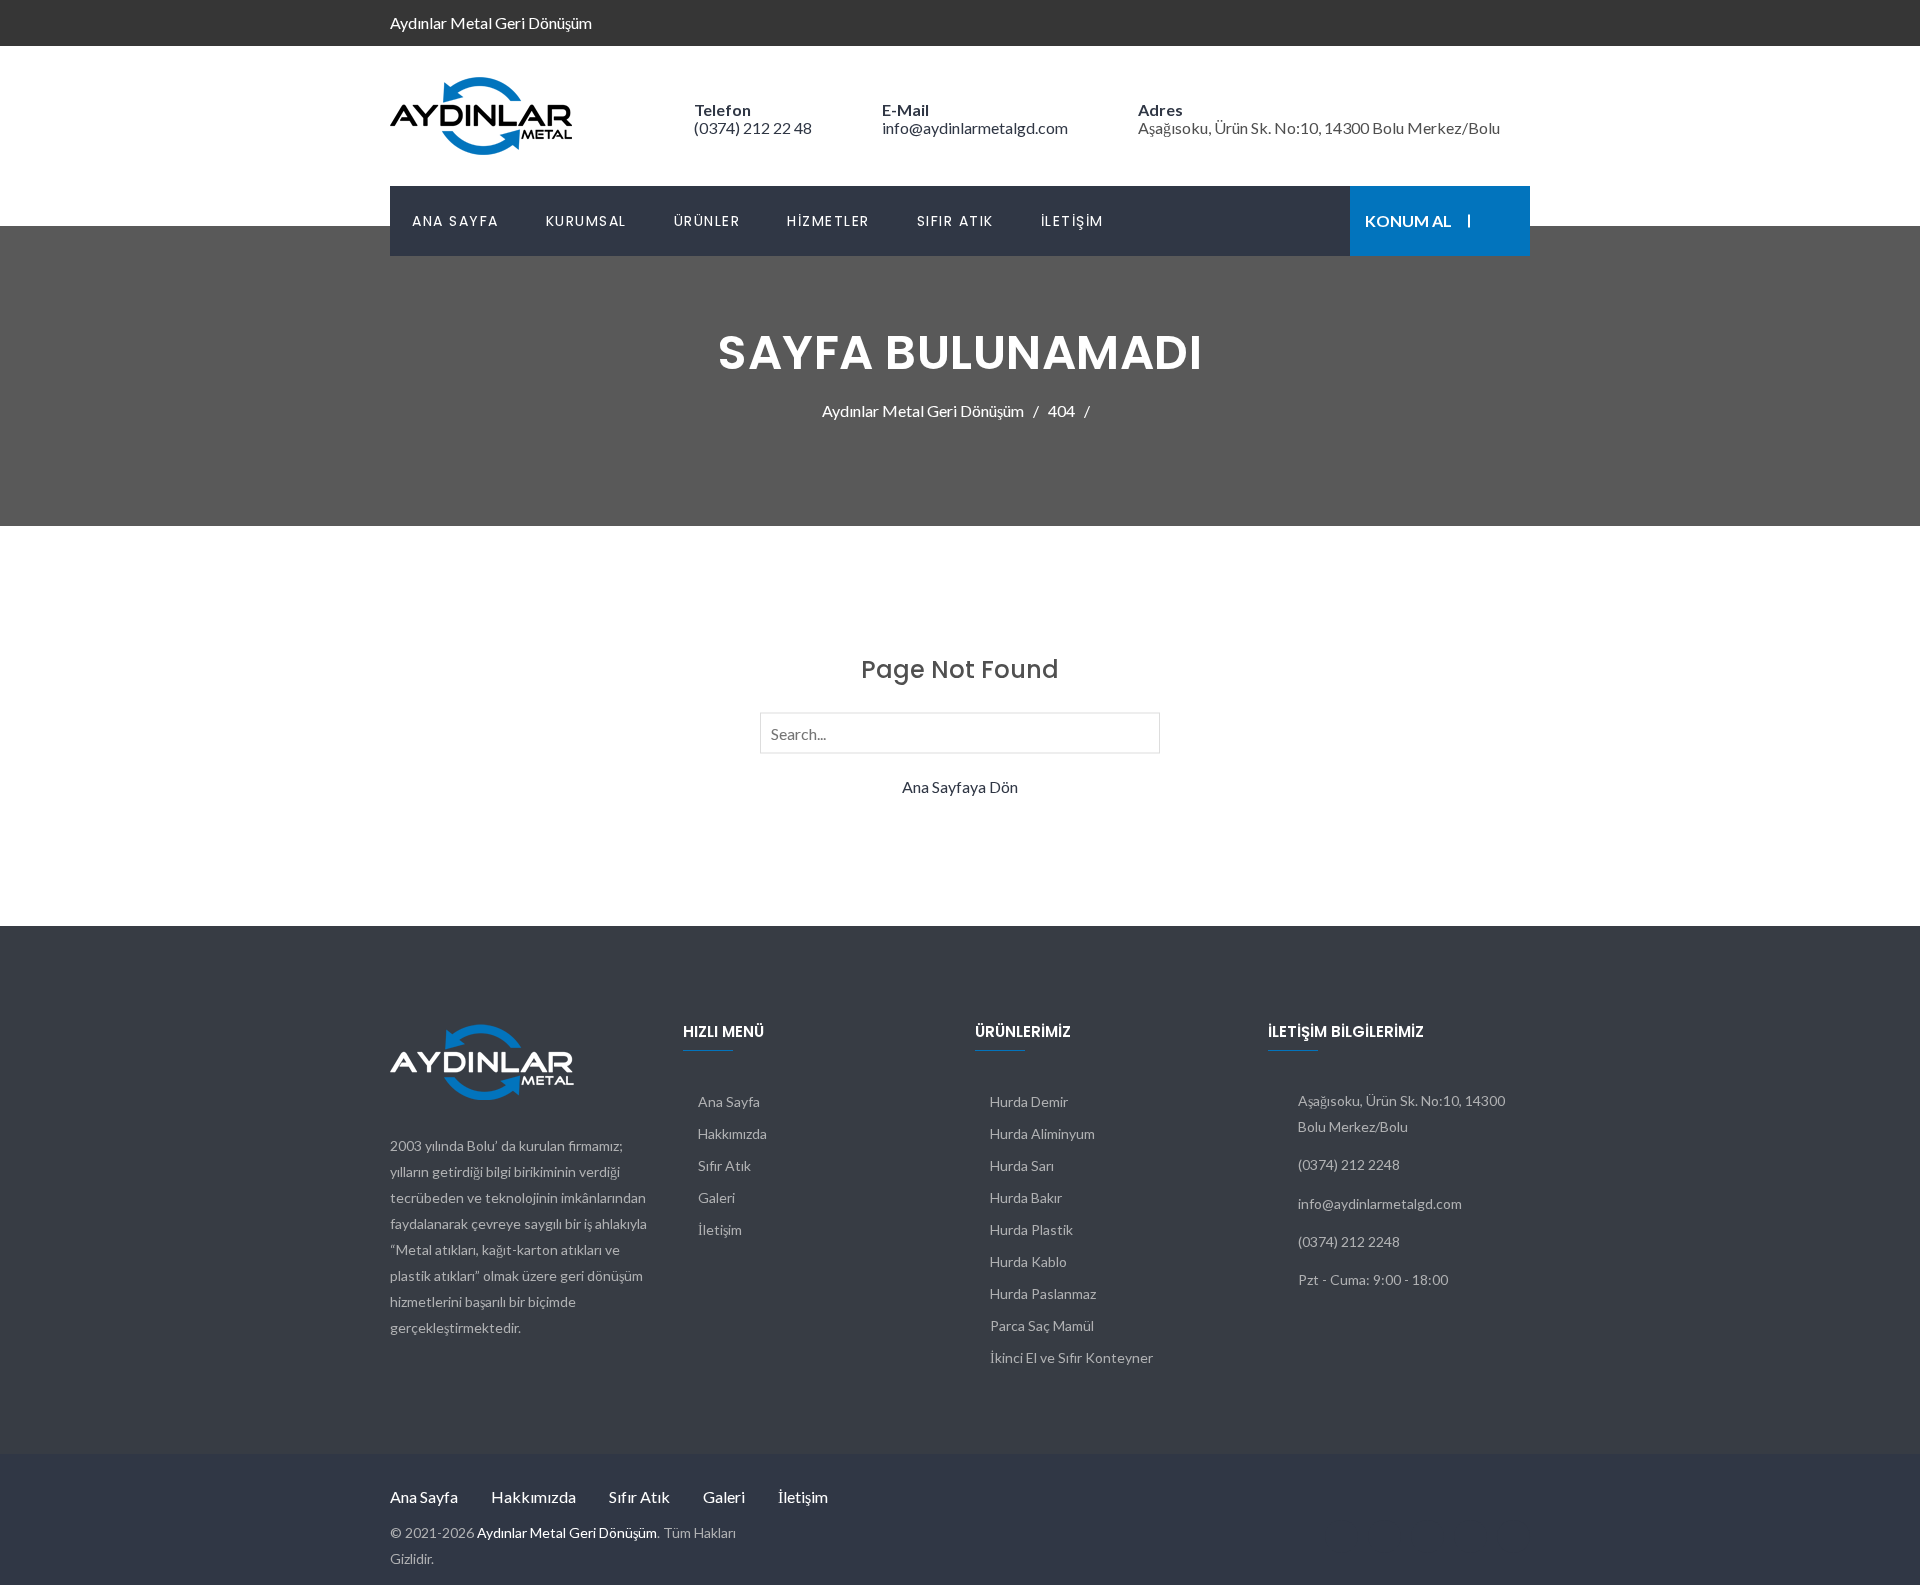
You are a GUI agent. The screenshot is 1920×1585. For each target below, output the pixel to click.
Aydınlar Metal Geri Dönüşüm (567, 1532)
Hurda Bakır (1026, 1197)
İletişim (1072, 221)
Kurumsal (586, 221)
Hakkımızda (732, 1133)
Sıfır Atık (955, 221)
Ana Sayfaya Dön (960, 786)
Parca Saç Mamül (1042, 1325)
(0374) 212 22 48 (753, 127)
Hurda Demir (1029, 1101)
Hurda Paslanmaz (1043, 1293)
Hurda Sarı (1022, 1165)
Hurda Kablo (1028, 1261)
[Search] (1141, 732)
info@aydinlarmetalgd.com (975, 127)
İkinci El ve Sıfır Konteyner (1071, 1357)
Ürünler (707, 221)
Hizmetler (828, 221)
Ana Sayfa (455, 221)
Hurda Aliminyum (1042, 1133)
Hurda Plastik (1031, 1229)
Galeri (716, 1197)
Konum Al (1408, 220)
